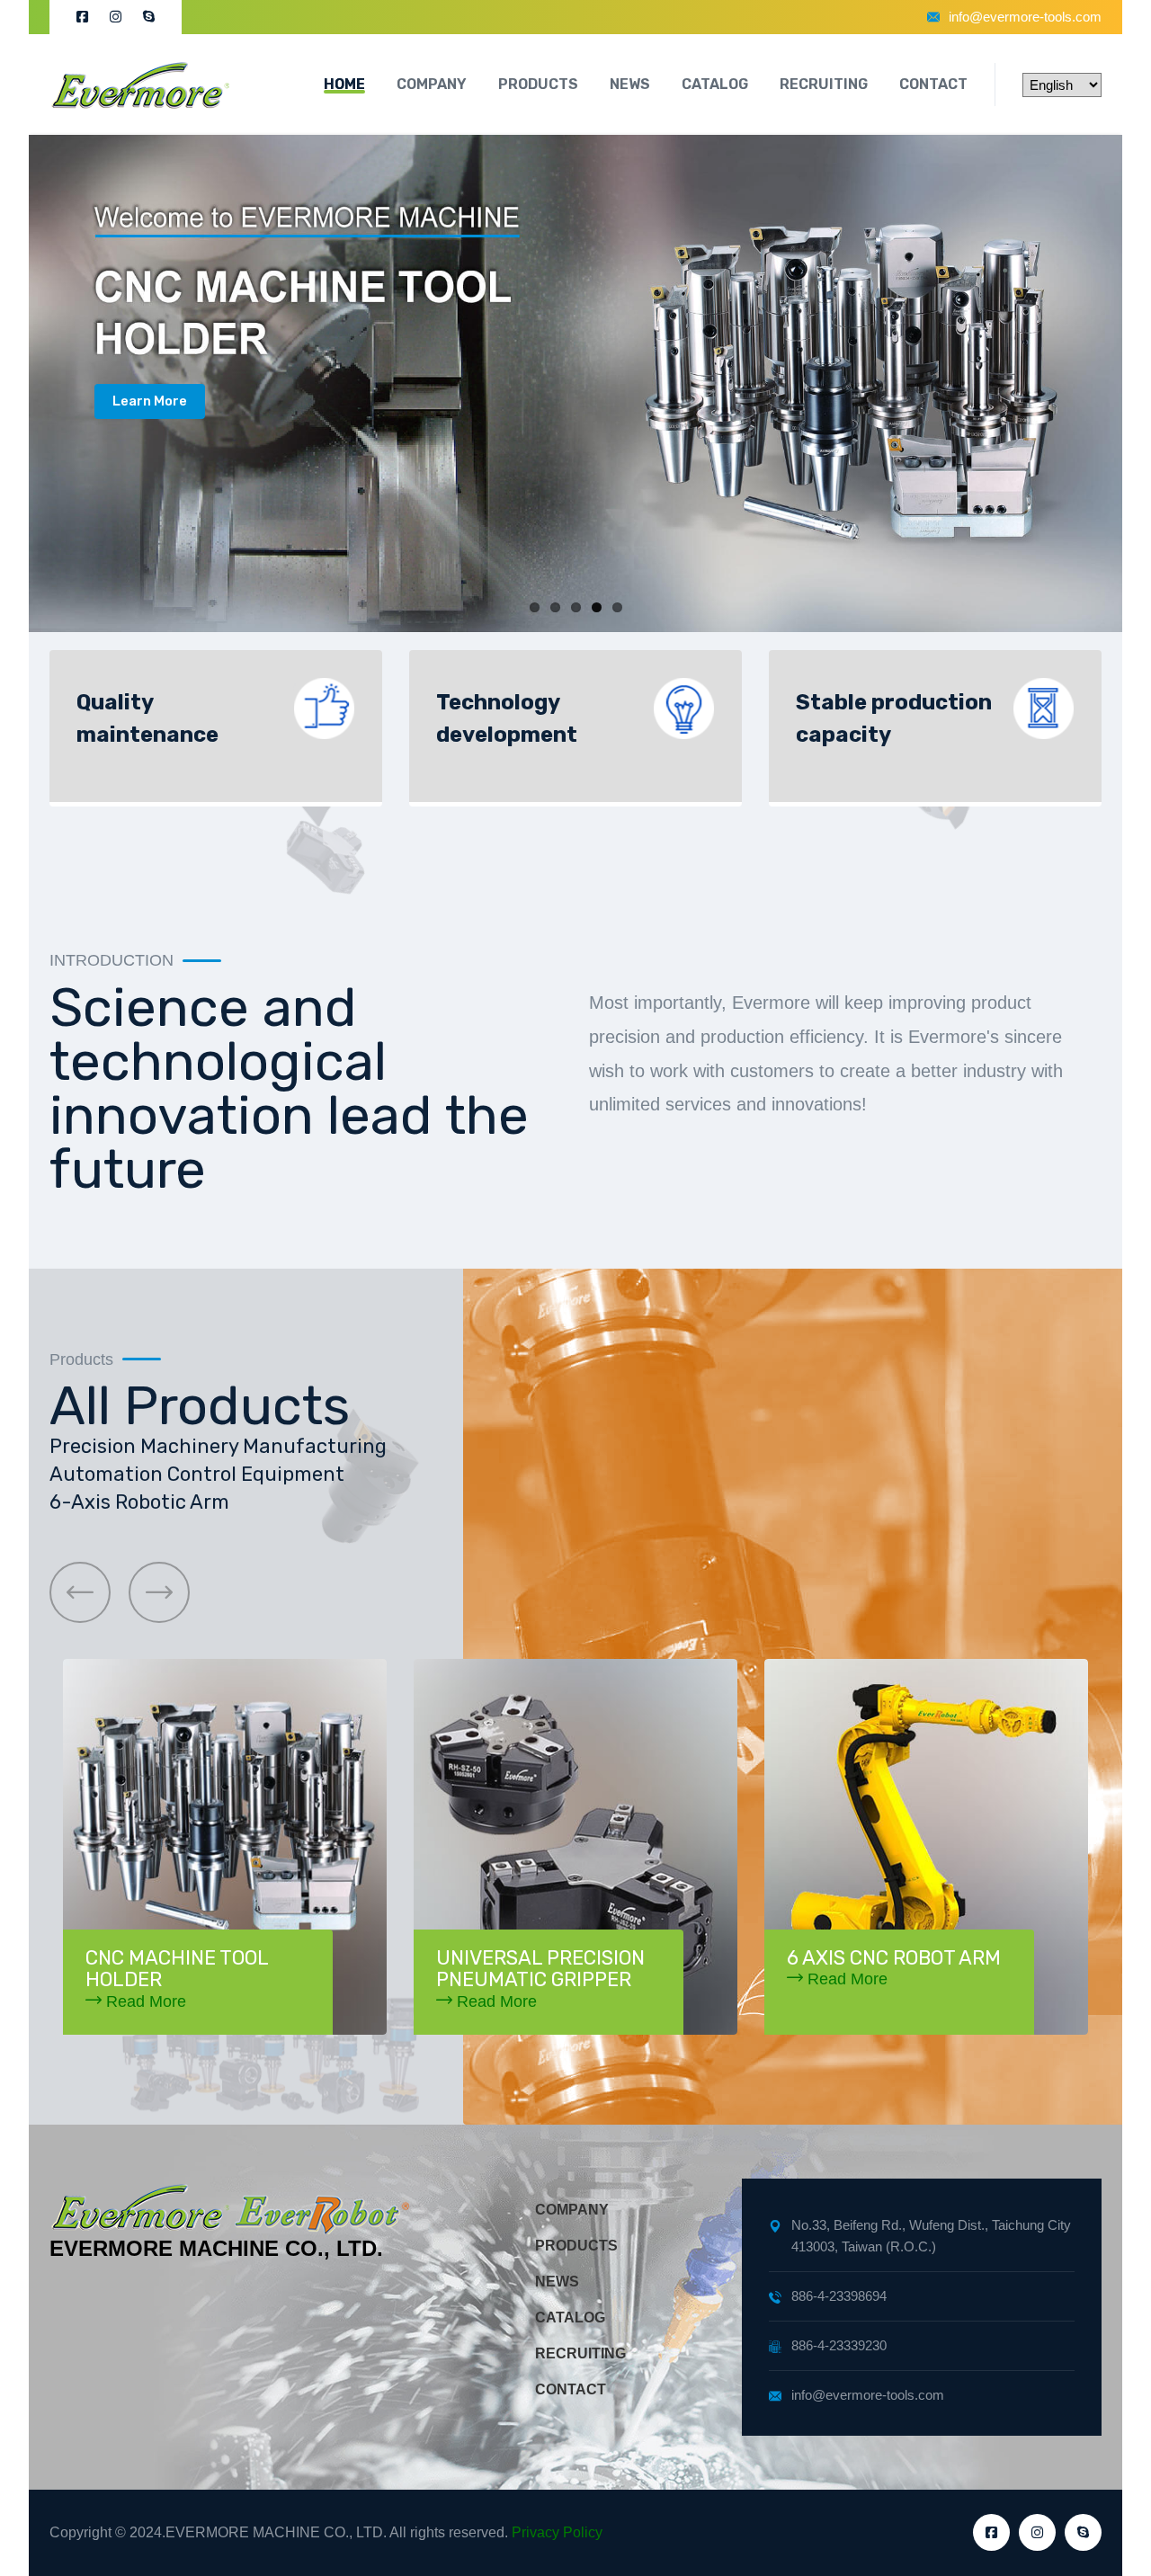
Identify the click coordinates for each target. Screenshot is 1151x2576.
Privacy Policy (557, 2532)
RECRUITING (580, 2353)
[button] (80, 1592)
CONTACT (571, 2389)
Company (432, 84)
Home (344, 84)
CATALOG (570, 2318)
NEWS (557, 2282)
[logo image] (139, 85)
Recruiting (824, 84)
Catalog (715, 84)
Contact (933, 84)
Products (538, 84)
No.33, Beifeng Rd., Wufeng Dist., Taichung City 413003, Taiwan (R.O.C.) (931, 2236)
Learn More (150, 401)
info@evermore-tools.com (1025, 17)
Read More (144, 2001)
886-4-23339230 (839, 2345)
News (630, 84)
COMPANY (572, 2210)
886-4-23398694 (839, 2296)
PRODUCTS (576, 2246)
